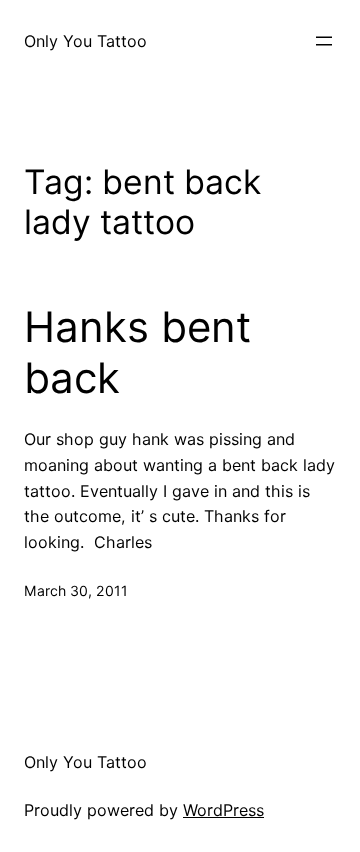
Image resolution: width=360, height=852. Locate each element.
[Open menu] (324, 41)
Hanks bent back (137, 352)
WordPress (223, 810)
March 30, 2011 (76, 590)
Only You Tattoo (85, 41)
